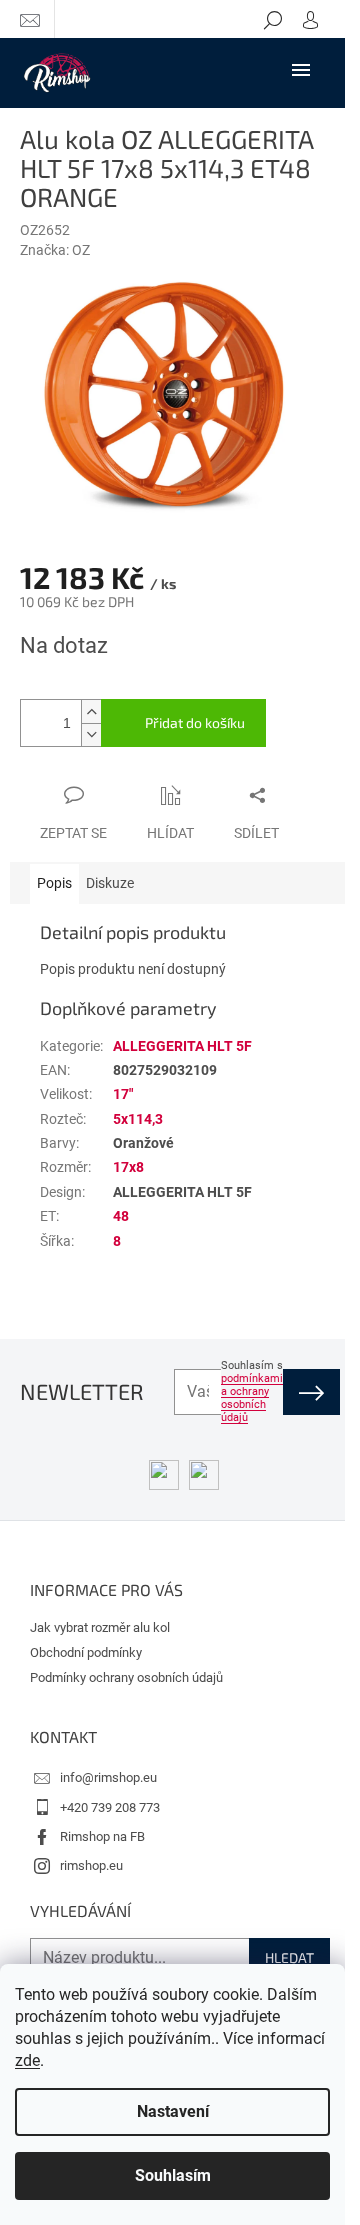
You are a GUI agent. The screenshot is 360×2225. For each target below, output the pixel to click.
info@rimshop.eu (108, 1777)
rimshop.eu (91, 1865)
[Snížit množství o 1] (91, 734)
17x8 (128, 1167)
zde (27, 2060)
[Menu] (301, 69)
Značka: (55, 250)
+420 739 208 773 (110, 1807)
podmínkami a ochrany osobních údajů (252, 1398)
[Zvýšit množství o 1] (91, 711)
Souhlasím (173, 2175)
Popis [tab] (54, 883)
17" (123, 1094)
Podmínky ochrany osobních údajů (126, 1677)
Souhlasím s (252, 1391)
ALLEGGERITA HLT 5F (182, 1046)
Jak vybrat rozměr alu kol (100, 1627)
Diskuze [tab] (110, 883)
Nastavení (173, 2111)
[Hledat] (273, 19)
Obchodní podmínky (86, 1652)
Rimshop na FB (102, 1836)
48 (121, 1216)
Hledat (289, 1957)
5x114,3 (138, 1119)
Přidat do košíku (195, 722)
